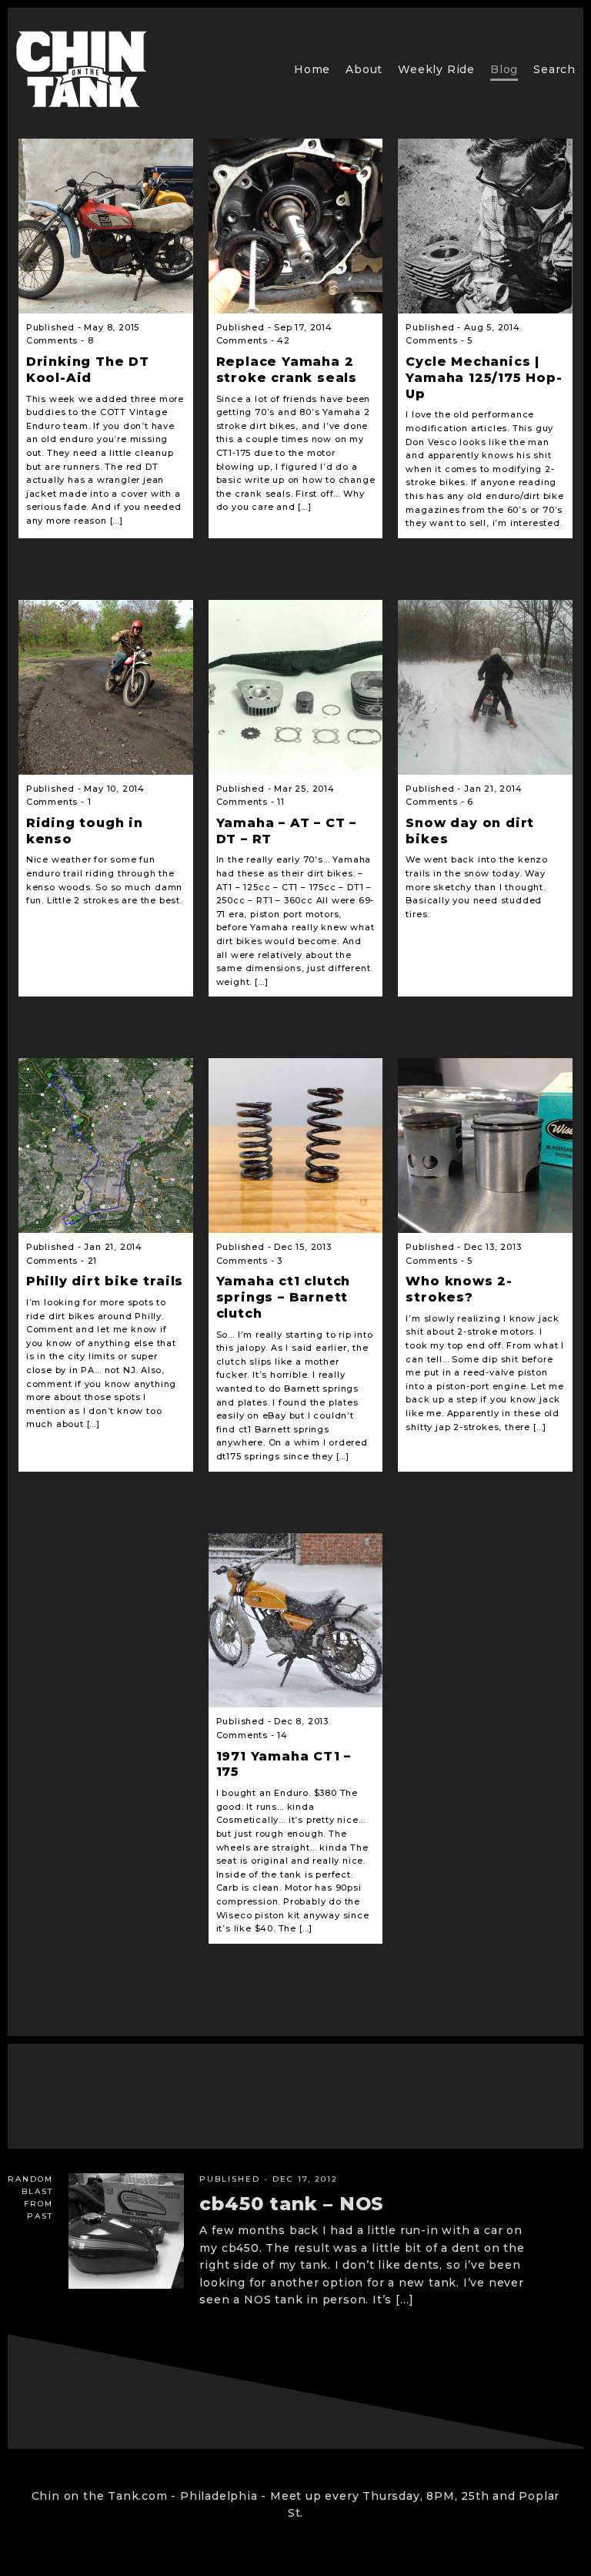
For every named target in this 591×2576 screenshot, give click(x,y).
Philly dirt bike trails (105, 1281)
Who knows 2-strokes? (459, 1289)
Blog (504, 69)
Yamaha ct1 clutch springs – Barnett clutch (284, 1297)
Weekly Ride (436, 69)
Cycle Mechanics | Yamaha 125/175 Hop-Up (484, 378)
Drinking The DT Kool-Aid (88, 370)
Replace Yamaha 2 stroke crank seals (287, 370)
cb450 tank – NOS (292, 2204)
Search (554, 69)
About (364, 69)
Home (312, 69)
